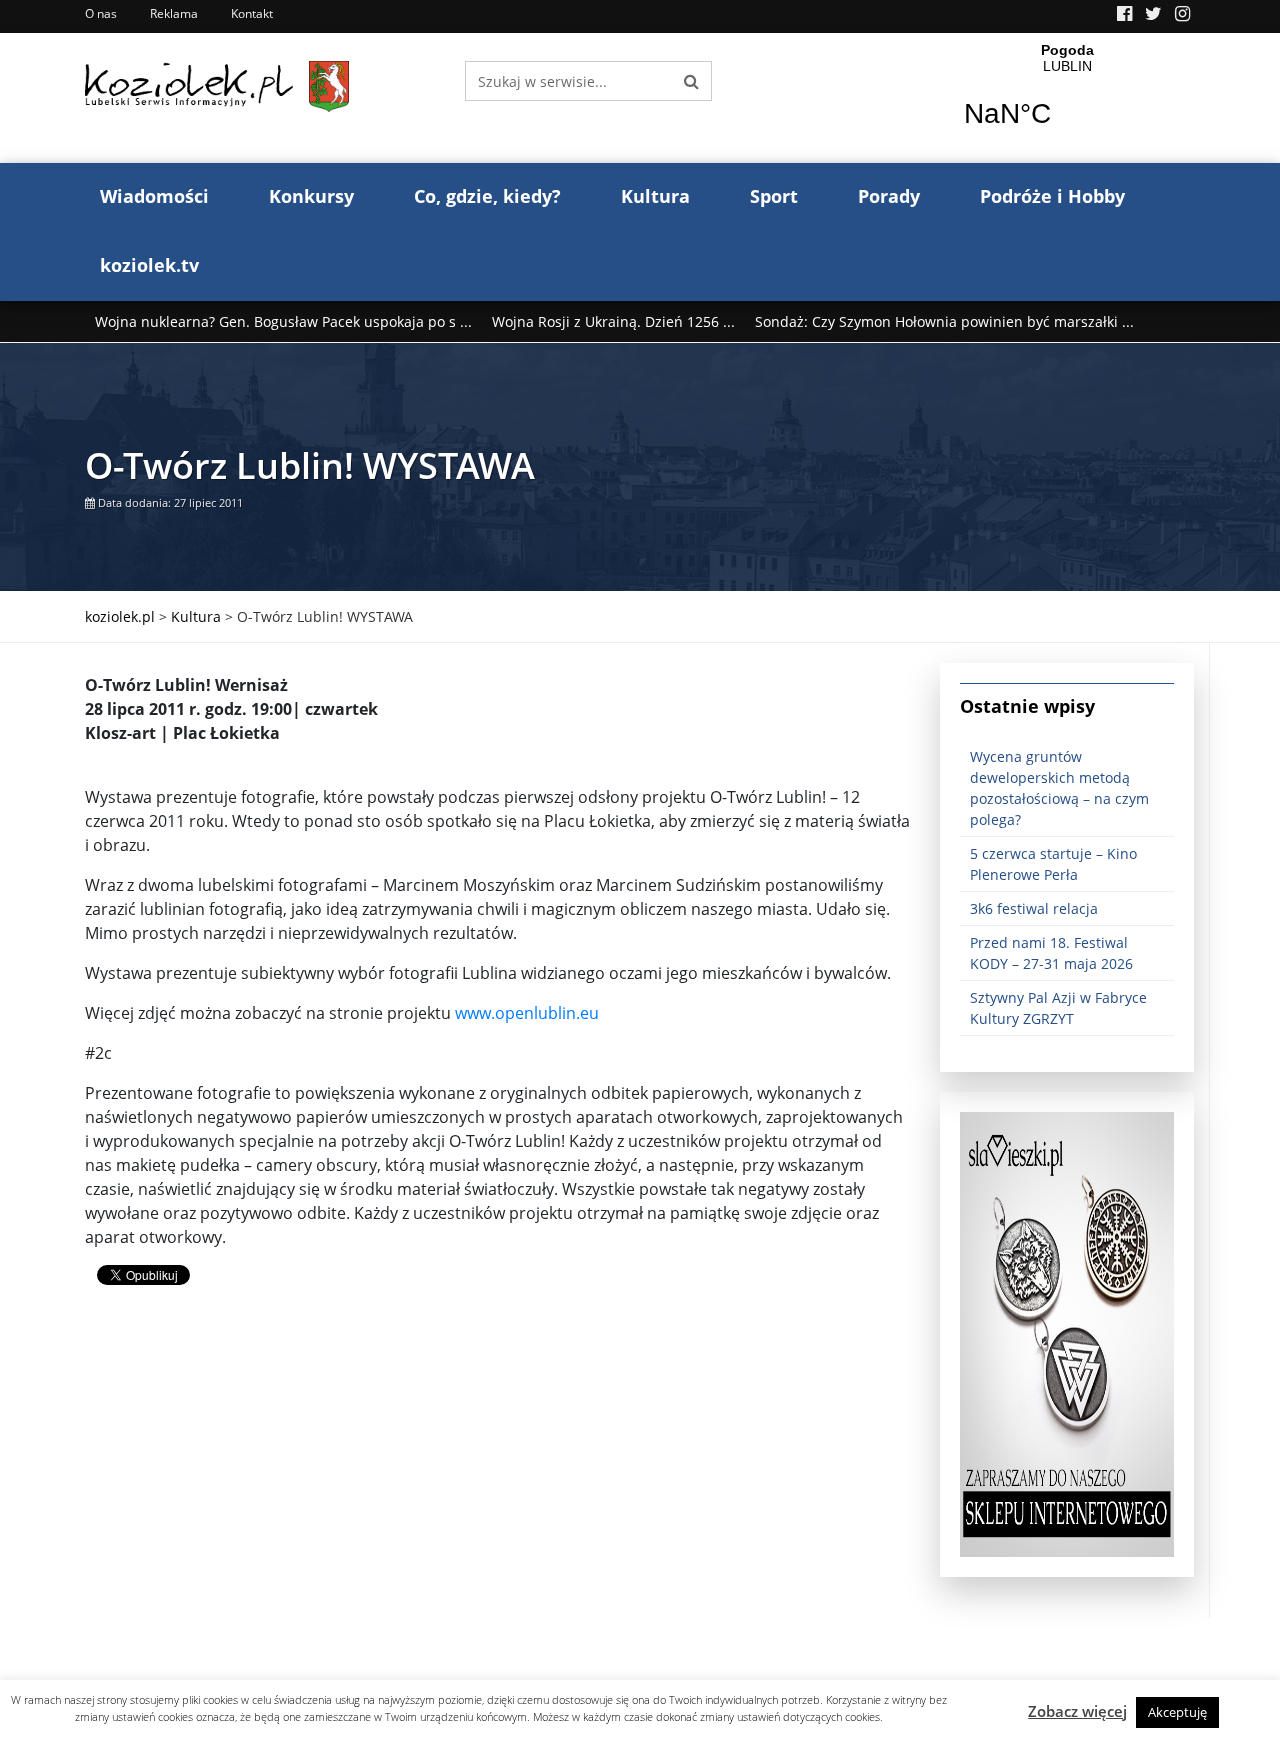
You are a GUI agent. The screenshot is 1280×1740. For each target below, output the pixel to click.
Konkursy (311, 196)
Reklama (174, 13)
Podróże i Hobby (1052, 196)
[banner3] (1067, 1333)
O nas (101, 13)
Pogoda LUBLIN (1067, 98)
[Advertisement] (497, 1478)
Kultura (655, 196)
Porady (889, 196)
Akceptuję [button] (1177, 1712)
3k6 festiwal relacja (1034, 908)
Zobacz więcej (1077, 1711)
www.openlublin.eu (527, 1013)
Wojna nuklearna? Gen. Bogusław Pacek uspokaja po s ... (283, 321)
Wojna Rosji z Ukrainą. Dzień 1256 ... (613, 321)
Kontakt (252, 13)
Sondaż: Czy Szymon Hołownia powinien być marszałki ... (944, 321)
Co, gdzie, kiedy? (487, 196)
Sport (774, 196)
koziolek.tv (149, 265)
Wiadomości (154, 196)
